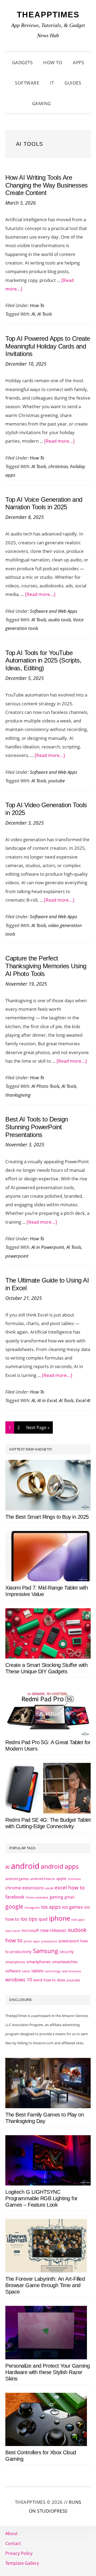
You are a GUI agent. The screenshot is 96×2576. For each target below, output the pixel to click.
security (67, 1952)
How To (37, 305)
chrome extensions (25, 1888)
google (14, 1907)
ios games (73, 1907)
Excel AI (83, 1400)
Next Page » (38, 1429)
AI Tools (45, 314)
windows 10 (19, 1980)
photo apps (32, 1941)
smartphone (15, 1962)
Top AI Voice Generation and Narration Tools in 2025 (44, 503)
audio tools (60, 620)
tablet (26, 1971)
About (11, 2533)
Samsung (45, 1951)
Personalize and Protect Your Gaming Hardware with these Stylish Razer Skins (48, 2372)
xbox (61, 1980)
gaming (56, 1897)
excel (49, 1888)
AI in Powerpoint (48, 1247)
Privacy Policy (19, 2553)
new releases (53, 1930)
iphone (59, 1918)
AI (33, 314)
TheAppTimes (48, 15)
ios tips (29, 1919)
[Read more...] (59, 441)
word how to (44, 1980)
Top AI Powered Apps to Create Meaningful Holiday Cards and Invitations (48, 346)
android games (17, 1879)
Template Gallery (22, 2563)
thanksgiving (18, 1095)
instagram (32, 1907)
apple (61, 1879)
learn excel (13, 1931)
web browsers (71, 1971)
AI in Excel (47, 1400)
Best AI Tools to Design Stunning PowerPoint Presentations (37, 1127)
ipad (43, 1919)
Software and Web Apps (53, 611)
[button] (63, 104)
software (13, 1971)
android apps (60, 1867)
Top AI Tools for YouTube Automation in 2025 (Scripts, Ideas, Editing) (43, 661)
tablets (38, 1971)
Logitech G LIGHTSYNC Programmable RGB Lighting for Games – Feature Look (41, 2198)
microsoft (30, 1930)
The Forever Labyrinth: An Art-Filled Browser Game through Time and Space (45, 2285)
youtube (57, 781)
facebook (15, 1897)
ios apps (51, 1907)
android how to (43, 1879)
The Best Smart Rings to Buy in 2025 (47, 1517)
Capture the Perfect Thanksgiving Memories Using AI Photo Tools (46, 966)
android (25, 1866)
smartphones (39, 1962)
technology (53, 1971)
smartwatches (65, 1962)
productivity (21, 1952)
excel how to (70, 1887)
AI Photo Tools (45, 1086)
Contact (13, 2543)
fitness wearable (37, 1897)
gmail (69, 1897)
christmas (58, 466)
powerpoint (17, 1256)
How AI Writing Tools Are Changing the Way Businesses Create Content (47, 185)
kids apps (78, 1919)
